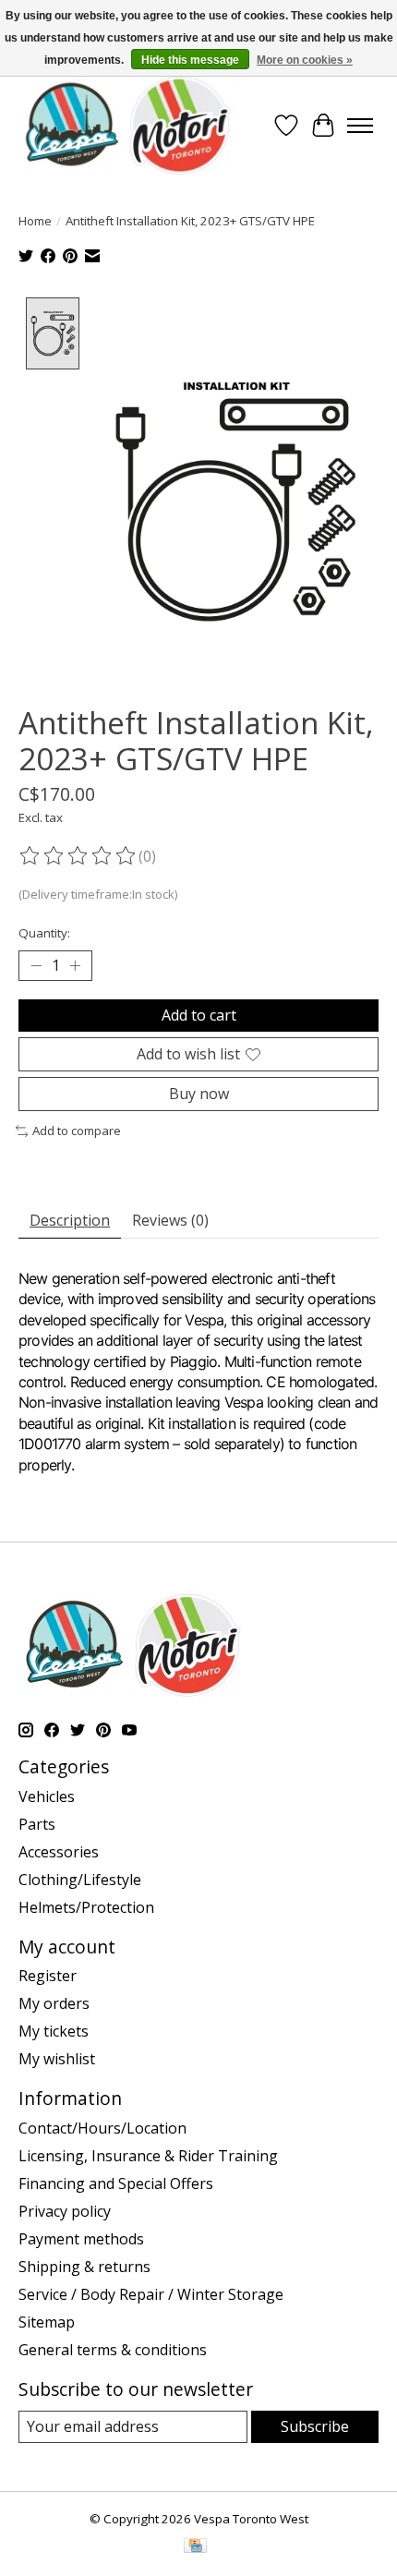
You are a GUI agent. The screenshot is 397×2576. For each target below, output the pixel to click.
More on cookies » (305, 60)
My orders (54, 2003)
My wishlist (57, 2059)
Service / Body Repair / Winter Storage (151, 2294)
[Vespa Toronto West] (126, 125)
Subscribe (315, 2426)
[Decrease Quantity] (36, 965)
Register (48, 1976)
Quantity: (44, 933)
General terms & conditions (113, 2350)
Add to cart (199, 1015)
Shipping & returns (84, 2267)
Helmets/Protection (86, 1907)
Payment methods (81, 2239)
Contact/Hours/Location (102, 2128)
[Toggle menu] (360, 126)
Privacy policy (65, 2211)
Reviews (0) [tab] (170, 1220)
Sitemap (47, 2322)
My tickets (54, 2031)
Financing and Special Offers (116, 2183)
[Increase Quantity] (75, 965)
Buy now (199, 1094)
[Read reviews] (78, 856)
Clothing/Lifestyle (80, 1880)
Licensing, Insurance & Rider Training (148, 2156)
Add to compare (77, 1131)
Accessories (59, 1852)
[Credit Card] (195, 2547)
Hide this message (190, 60)
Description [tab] (70, 1220)
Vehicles (47, 1796)
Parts (37, 1824)
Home (35, 221)
